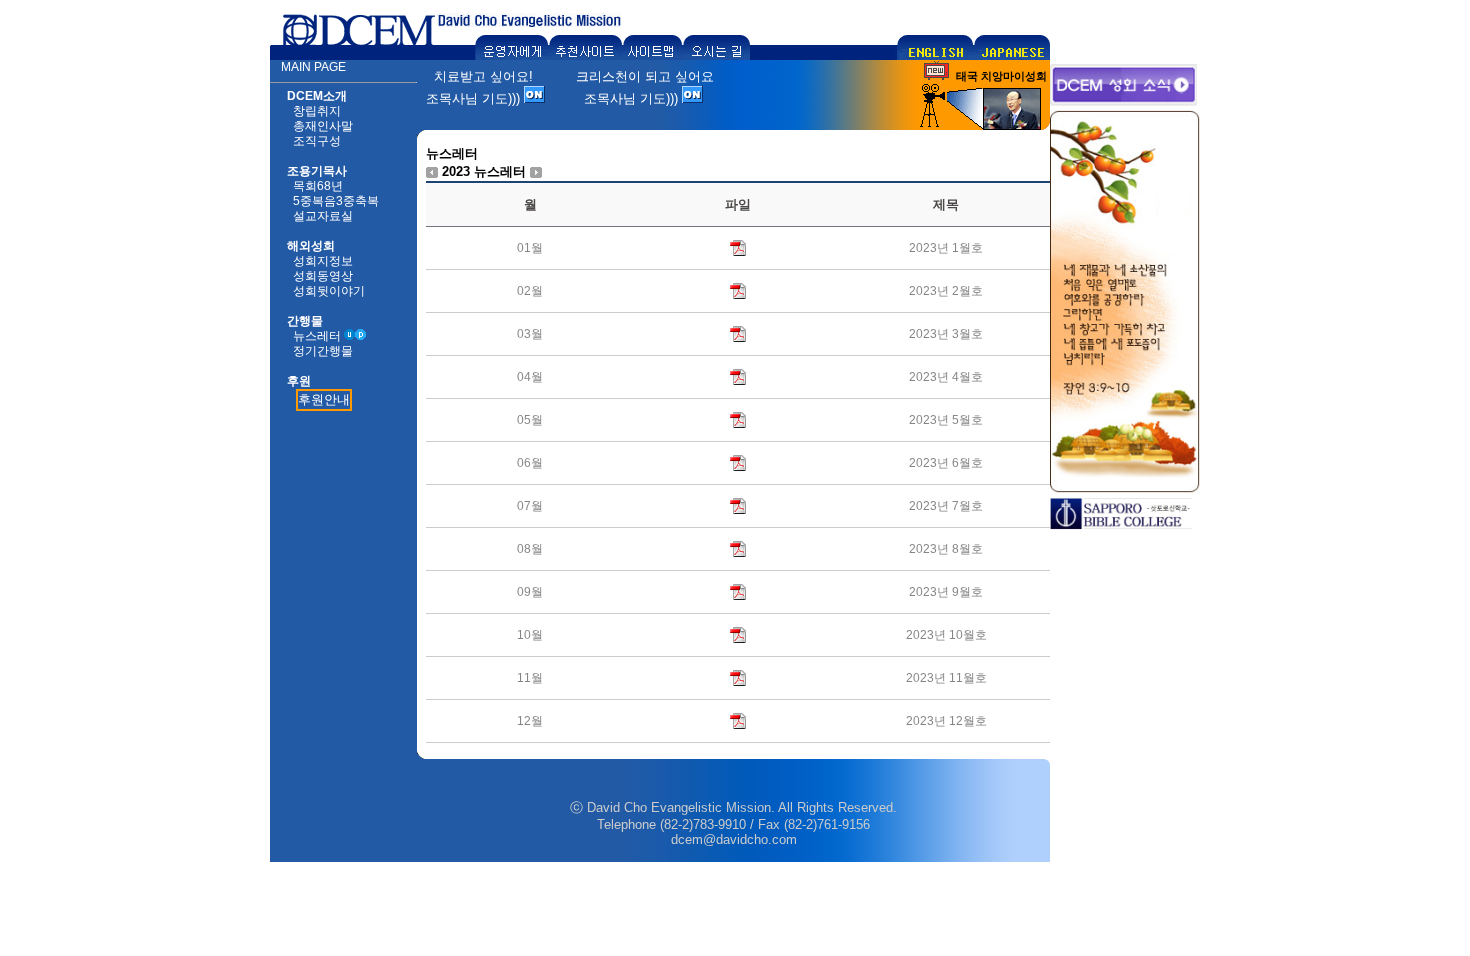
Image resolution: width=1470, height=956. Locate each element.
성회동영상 (323, 276)
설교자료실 (323, 216)
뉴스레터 (317, 336)
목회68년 (318, 186)
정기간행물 (323, 351)
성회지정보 (323, 261)
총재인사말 (323, 126)
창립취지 (317, 111)
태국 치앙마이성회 (1001, 76)
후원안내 (324, 399)
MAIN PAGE (313, 67)
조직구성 (317, 141)
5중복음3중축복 (336, 201)
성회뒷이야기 (329, 291)
